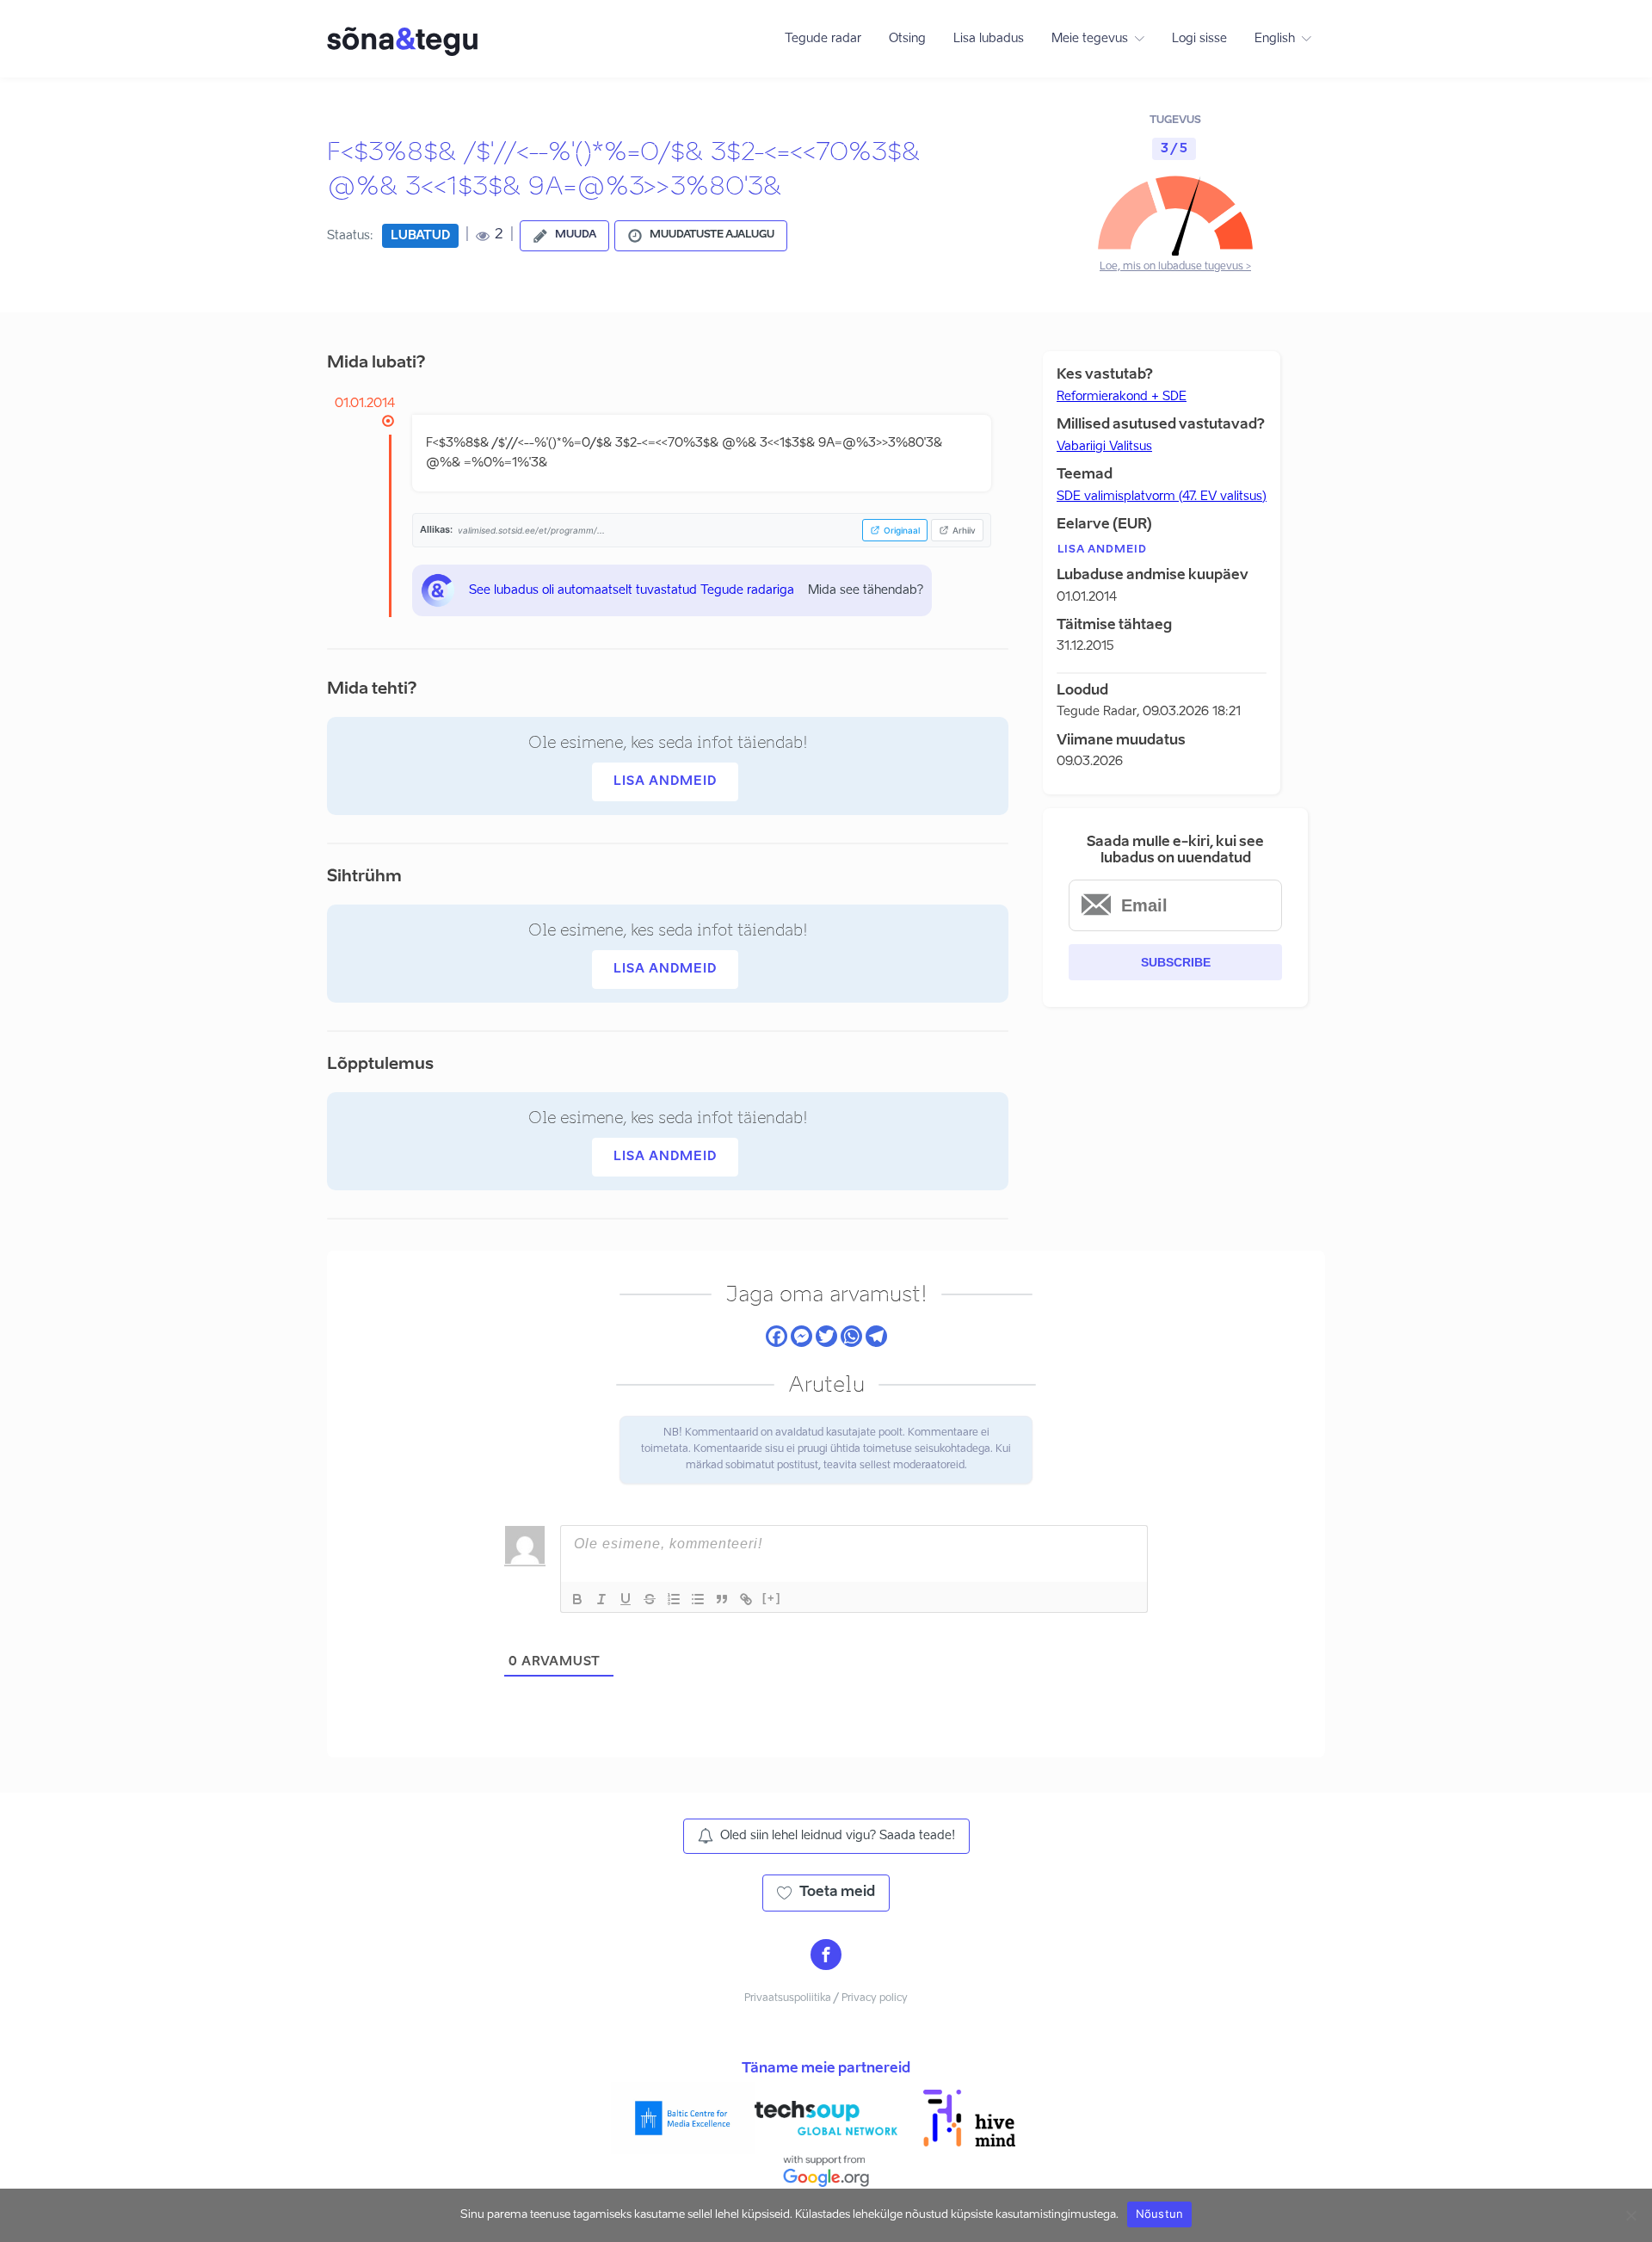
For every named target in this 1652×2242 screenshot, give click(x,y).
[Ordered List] (674, 1599)
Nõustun (1160, 2214)
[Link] (746, 1599)
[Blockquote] (722, 1599)
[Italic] (601, 1599)
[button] (564, 236)
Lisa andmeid (665, 781)
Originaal (902, 530)
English (1275, 39)
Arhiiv (964, 530)
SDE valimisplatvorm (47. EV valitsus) (1162, 497)
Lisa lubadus (989, 39)
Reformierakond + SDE (1122, 397)
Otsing (907, 39)
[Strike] (650, 1599)
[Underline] (626, 1599)
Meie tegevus (1090, 39)
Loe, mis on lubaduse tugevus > (1175, 267)
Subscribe (1176, 962)
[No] (1630, 2215)
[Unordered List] (698, 1599)
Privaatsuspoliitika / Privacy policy (826, 1998)
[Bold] (577, 1599)
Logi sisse (1199, 39)
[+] (772, 1598)
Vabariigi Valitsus (1104, 447)
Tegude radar (823, 39)
